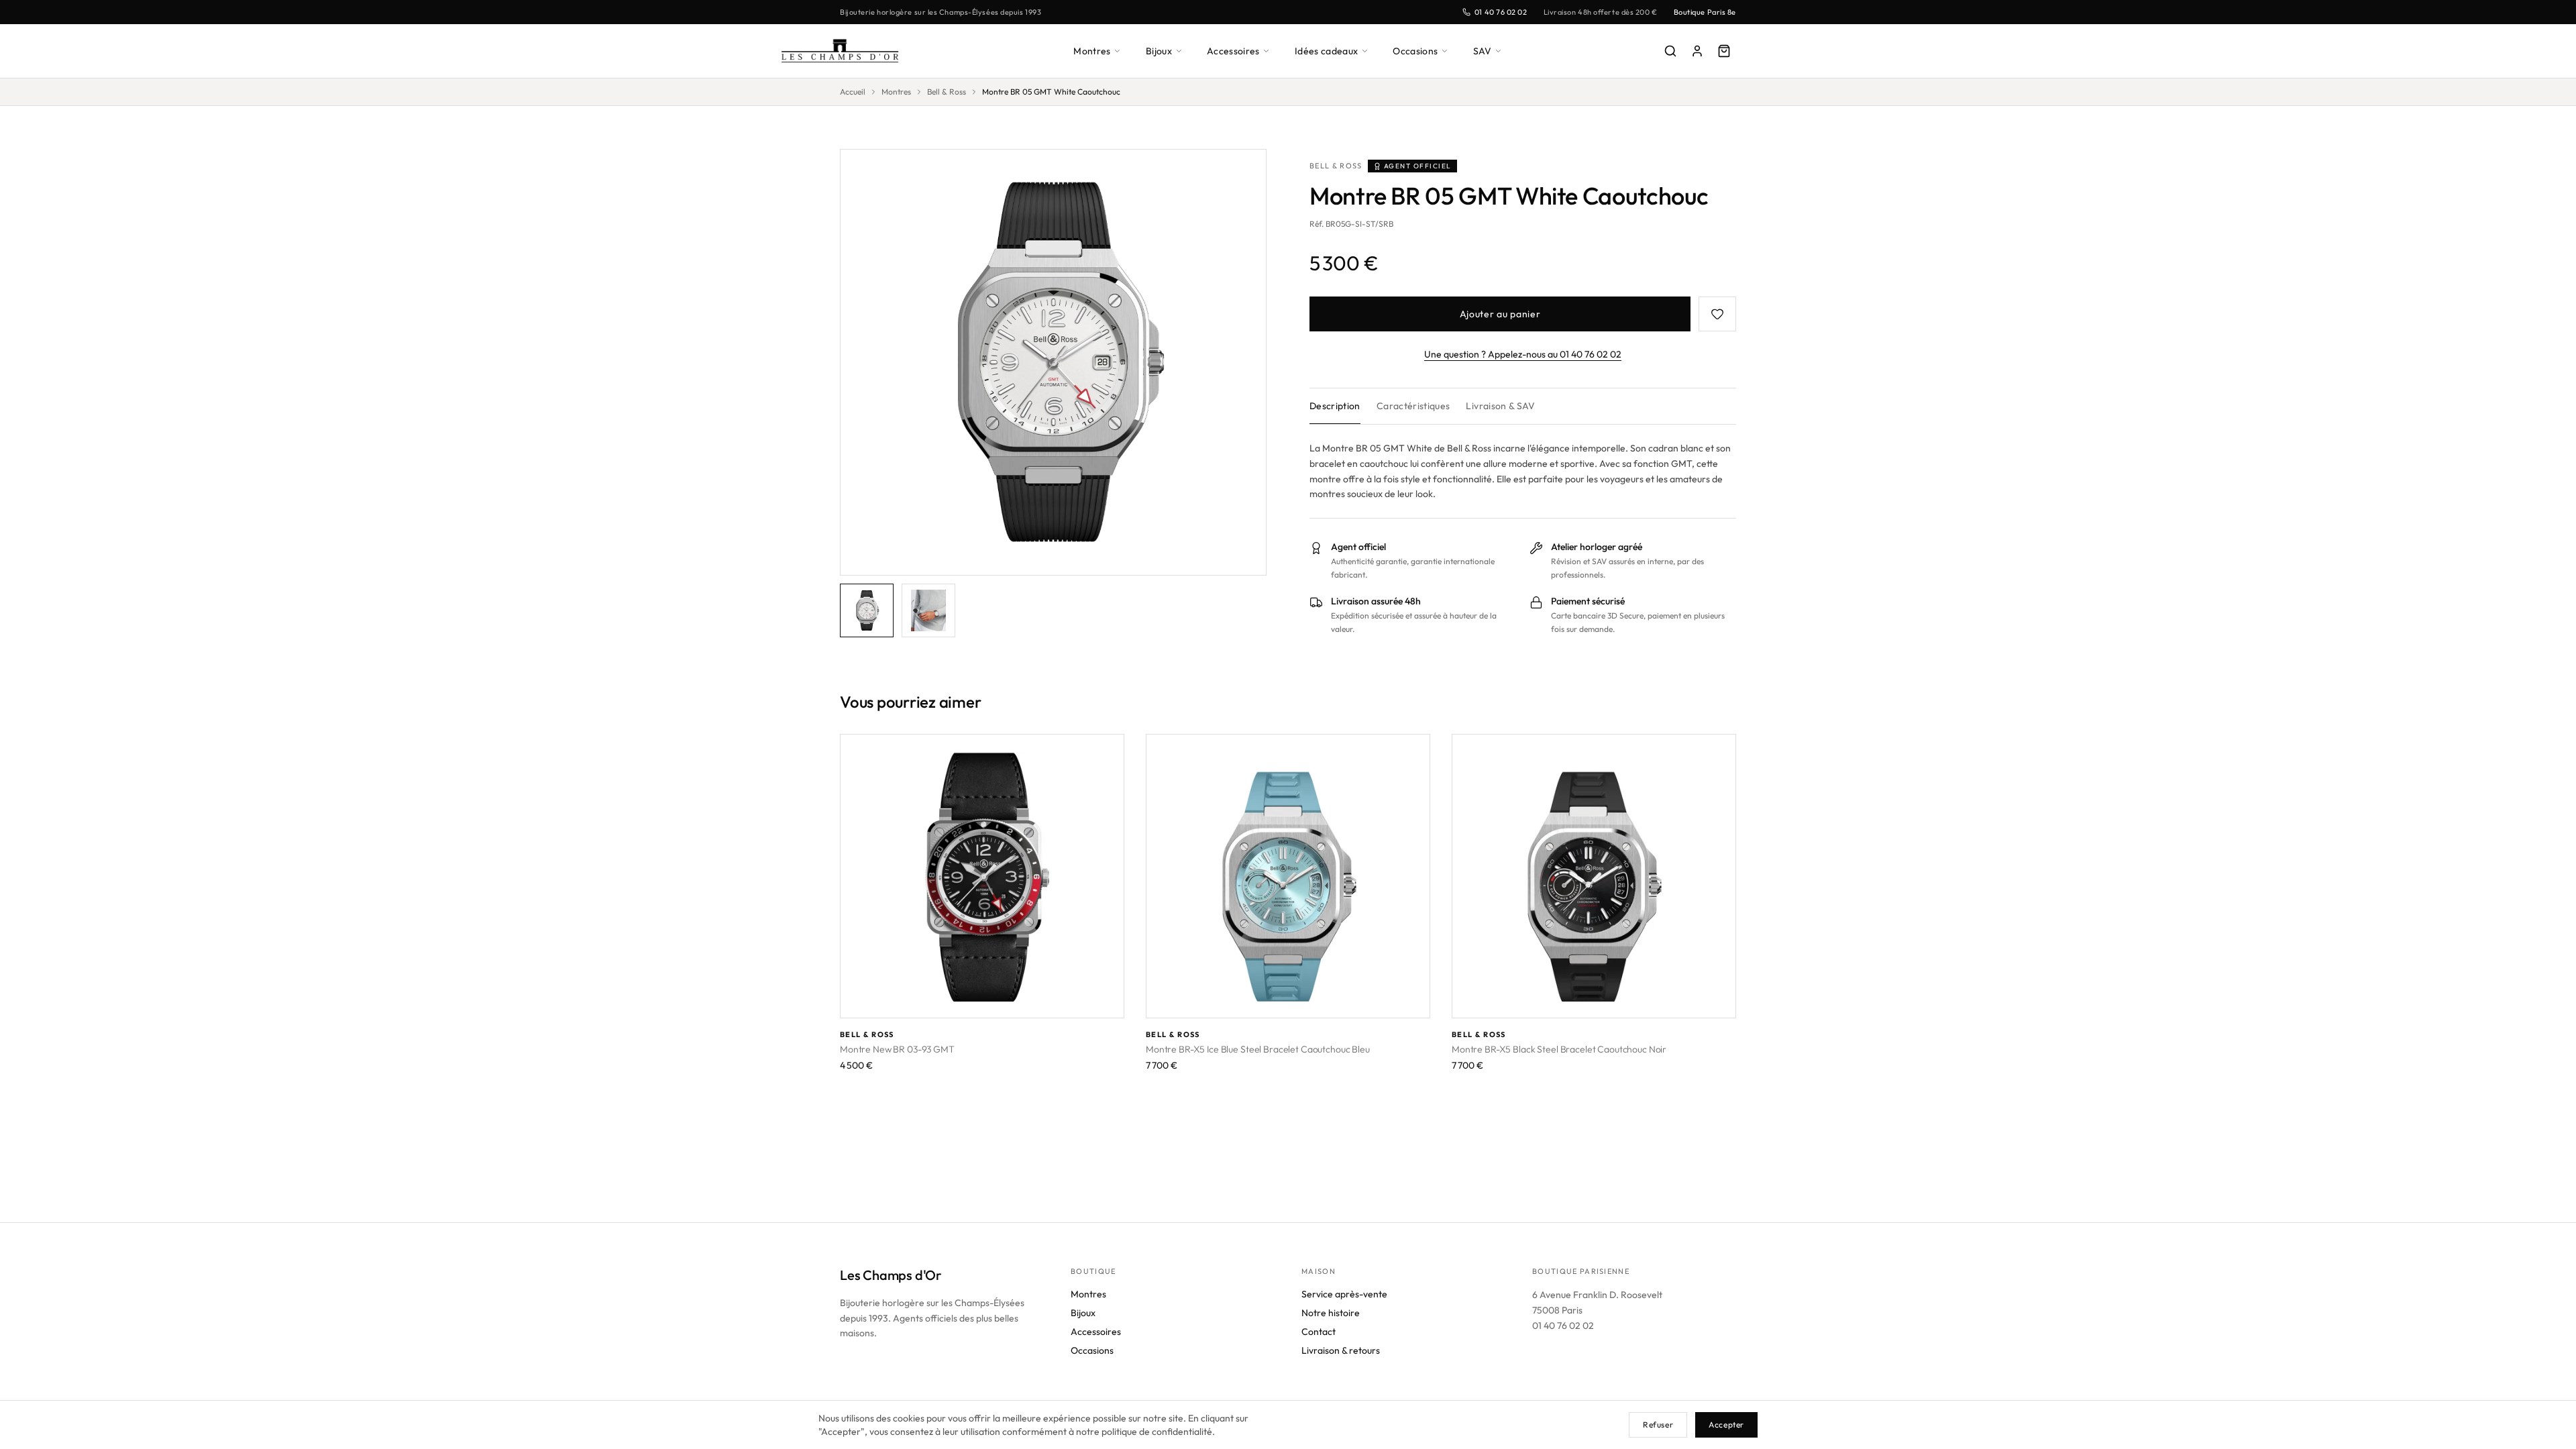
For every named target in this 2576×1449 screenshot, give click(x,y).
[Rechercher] (1670, 51)
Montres (1092, 51)
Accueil (853, 92)
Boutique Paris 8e (1705, 12)
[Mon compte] (1697, 51)
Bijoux (1159, 51)
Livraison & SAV (1500, 406)
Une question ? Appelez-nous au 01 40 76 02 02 (1523, 354)
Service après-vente (1344, 1294)
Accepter (1726, 1425)
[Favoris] (1717, 314)
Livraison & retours (1341, 1350)
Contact (1319, 1332)
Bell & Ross (947, 92)
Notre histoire (1331, 1313)
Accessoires (1233, 51)
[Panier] (1724, 51)
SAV (1483, 51)
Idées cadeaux (1327, 51)
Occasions (1415, 51)
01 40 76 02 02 (1501, 12)
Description (1335, 406)
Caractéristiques (1413, 406)
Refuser (1658, 1425)
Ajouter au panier (1500, 314)
